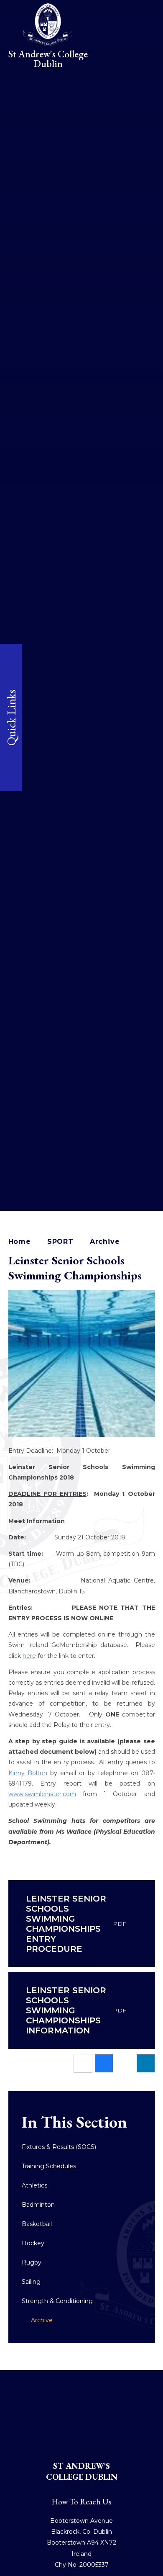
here (29, 1656)
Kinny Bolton (28, 1773)
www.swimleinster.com (42, 1794)
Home (20, 1242)
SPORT (60, 1242)
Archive (105, 1242)
